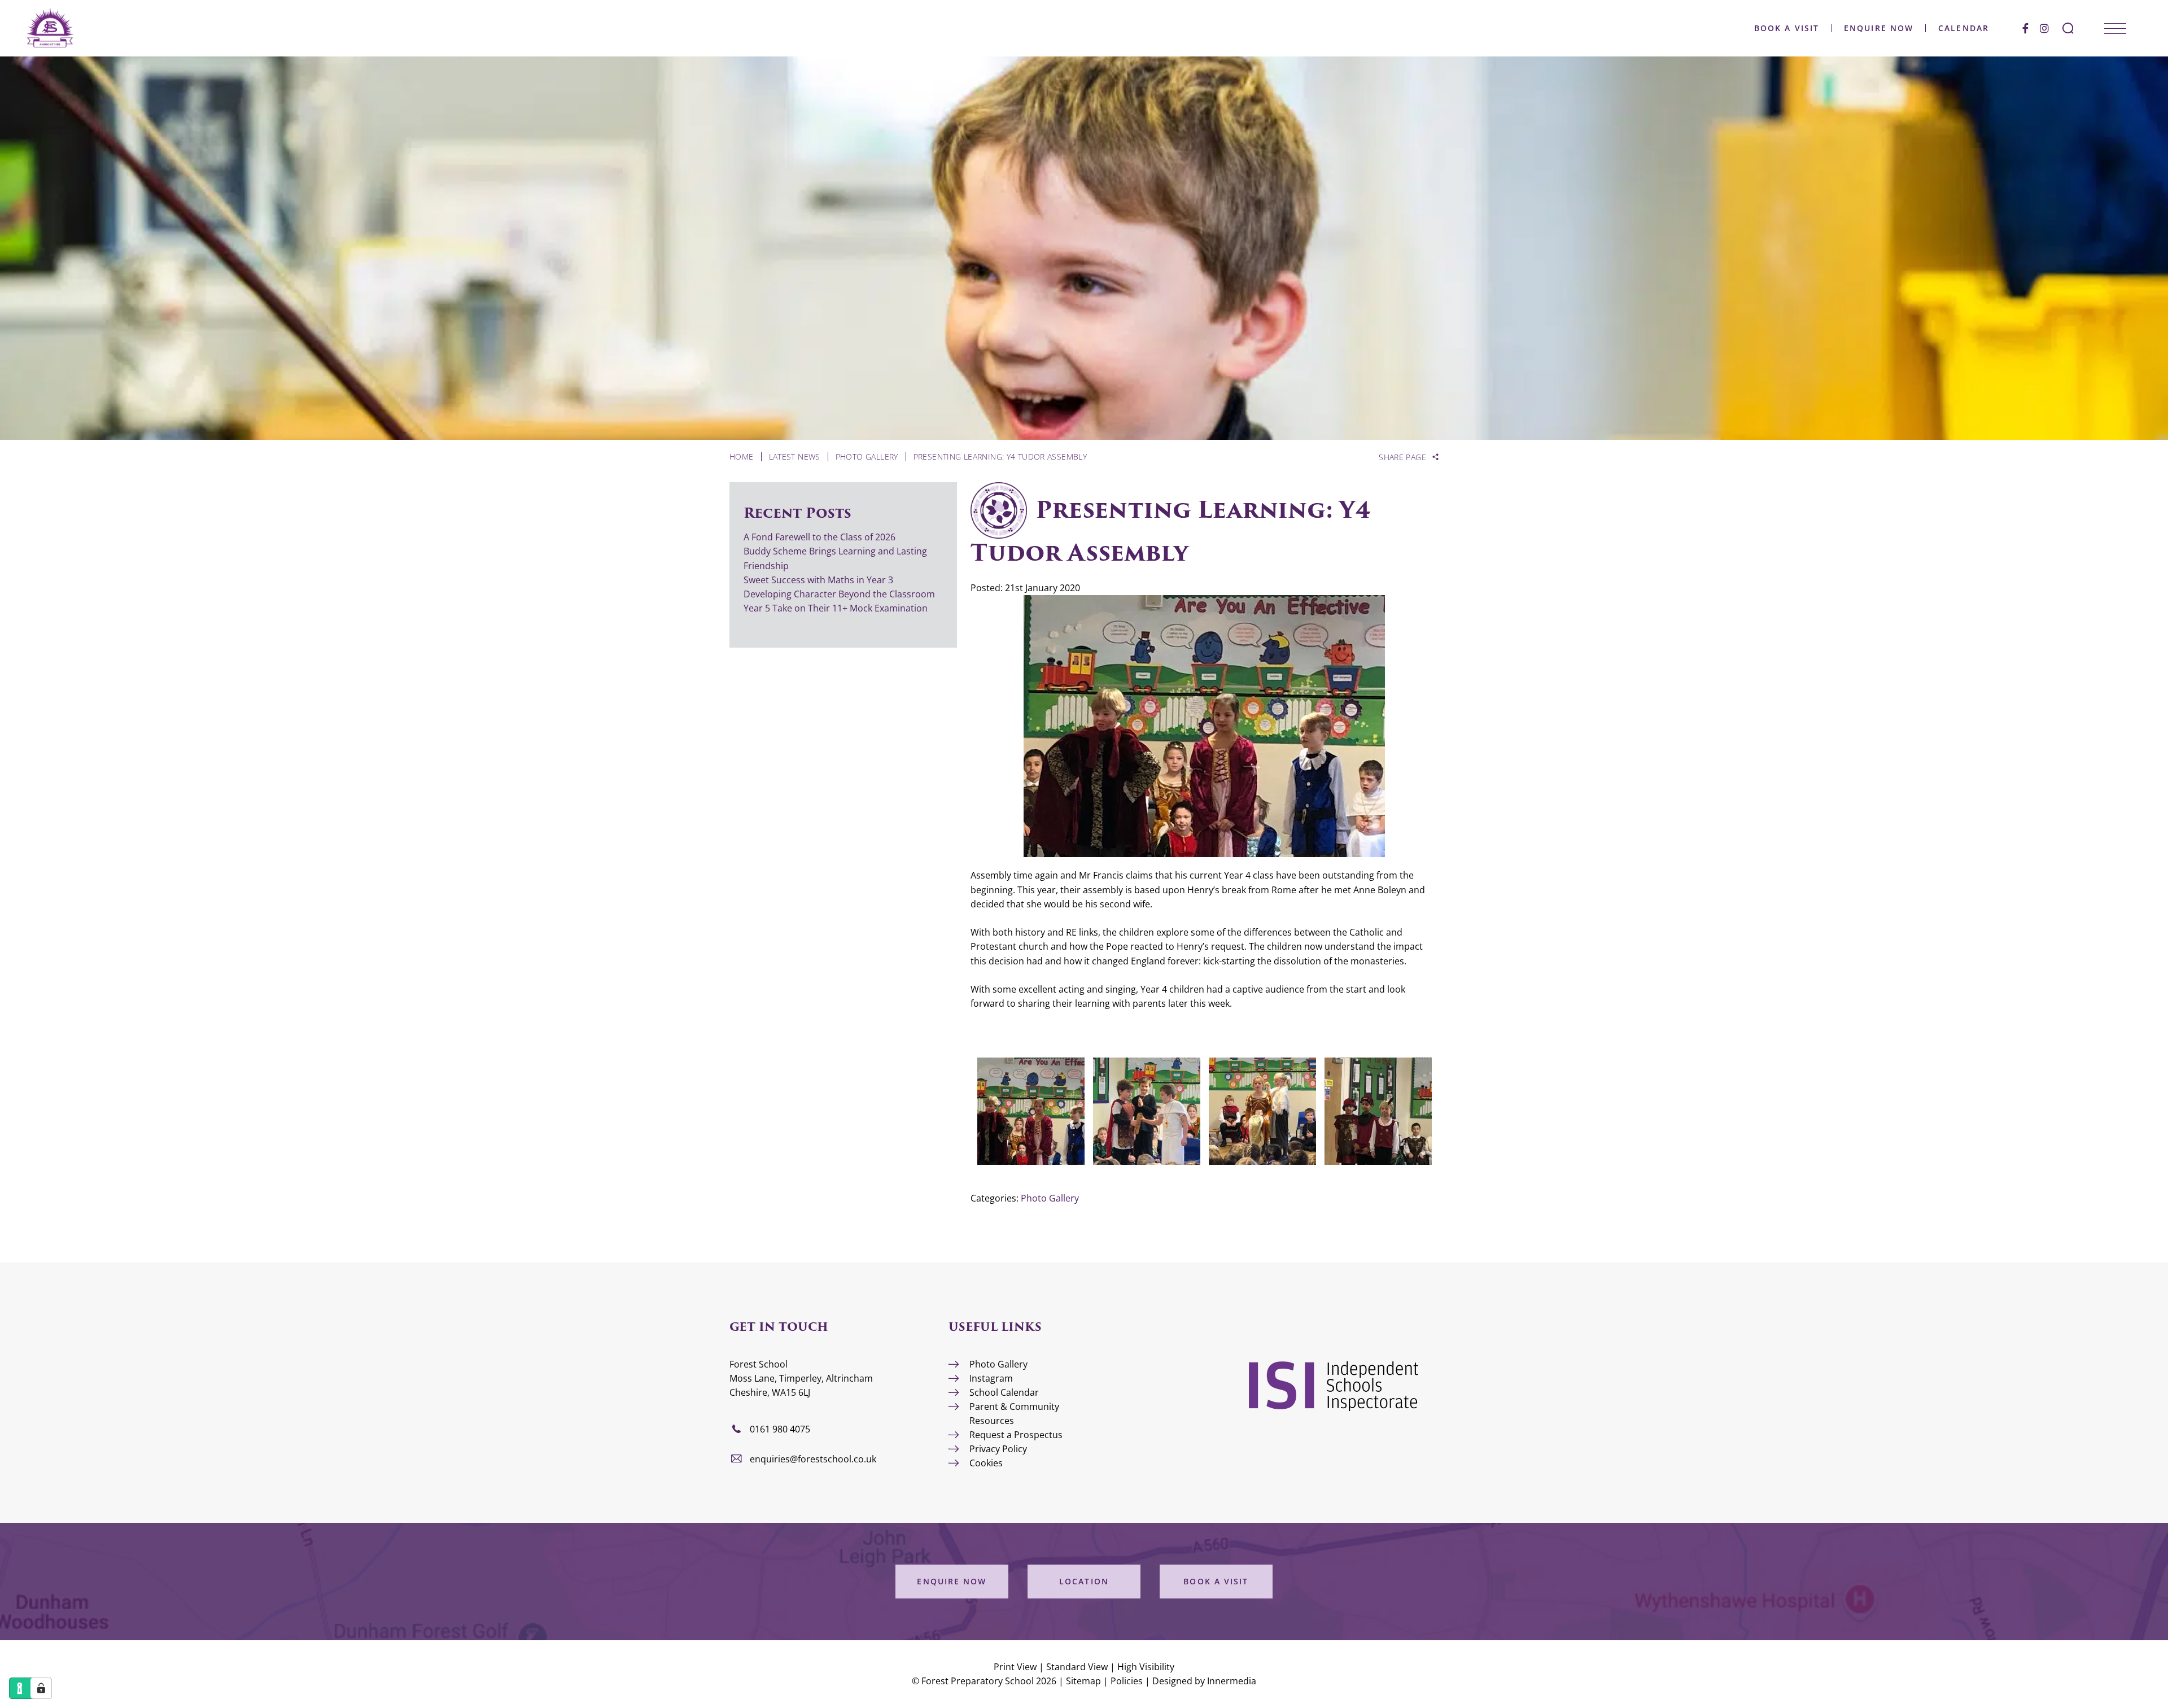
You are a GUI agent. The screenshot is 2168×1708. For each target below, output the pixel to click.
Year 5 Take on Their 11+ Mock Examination (836, 608)
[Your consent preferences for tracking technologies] (41, 1688)
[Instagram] (2044, 28)
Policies (1127, 1681)
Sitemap (1083, 1681)
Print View (1015, 1667)
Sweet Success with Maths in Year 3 (818, 580)
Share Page (1402, 457)
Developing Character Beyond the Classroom (839, 594)
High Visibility (1146, 1667)
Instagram (991, 1378)
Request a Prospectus (1016, 1435)
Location (1084, 1581)
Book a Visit (1787, 28)
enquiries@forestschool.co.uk (813, 1459)
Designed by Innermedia (1204, 1681)
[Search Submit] (2068, 28)
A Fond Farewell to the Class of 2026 (819, 537)
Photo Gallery (1050, 1198)
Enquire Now (1879, 28)
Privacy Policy (998, 1449)
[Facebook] (2025, 28)
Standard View (1077, 1667)
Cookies (986, 1463)
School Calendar (1004, 1392)
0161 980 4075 (780, 1429)
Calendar (1964, 28)
